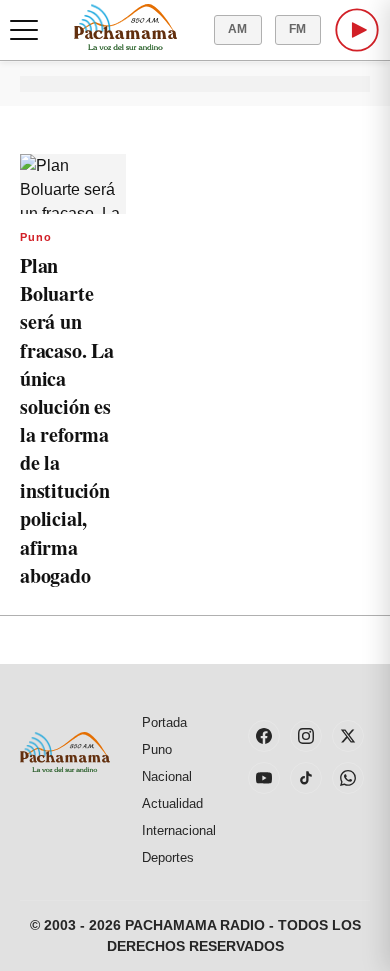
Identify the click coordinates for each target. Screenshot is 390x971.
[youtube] (264, 778)
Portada (164, 722)
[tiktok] (306, 778)
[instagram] (306, 736)
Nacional (167, 776)
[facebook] (264, 736)
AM (238, 29)
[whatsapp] (348, 778)
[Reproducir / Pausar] (357, 30)
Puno (36, 237)
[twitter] (348, 736)
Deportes (168, 857)
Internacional (179, 830)
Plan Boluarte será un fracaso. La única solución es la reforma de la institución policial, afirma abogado (67, 420)
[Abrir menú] (24, 30)
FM (298, 29)
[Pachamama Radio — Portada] (125, 27)
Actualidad (172, 803)
